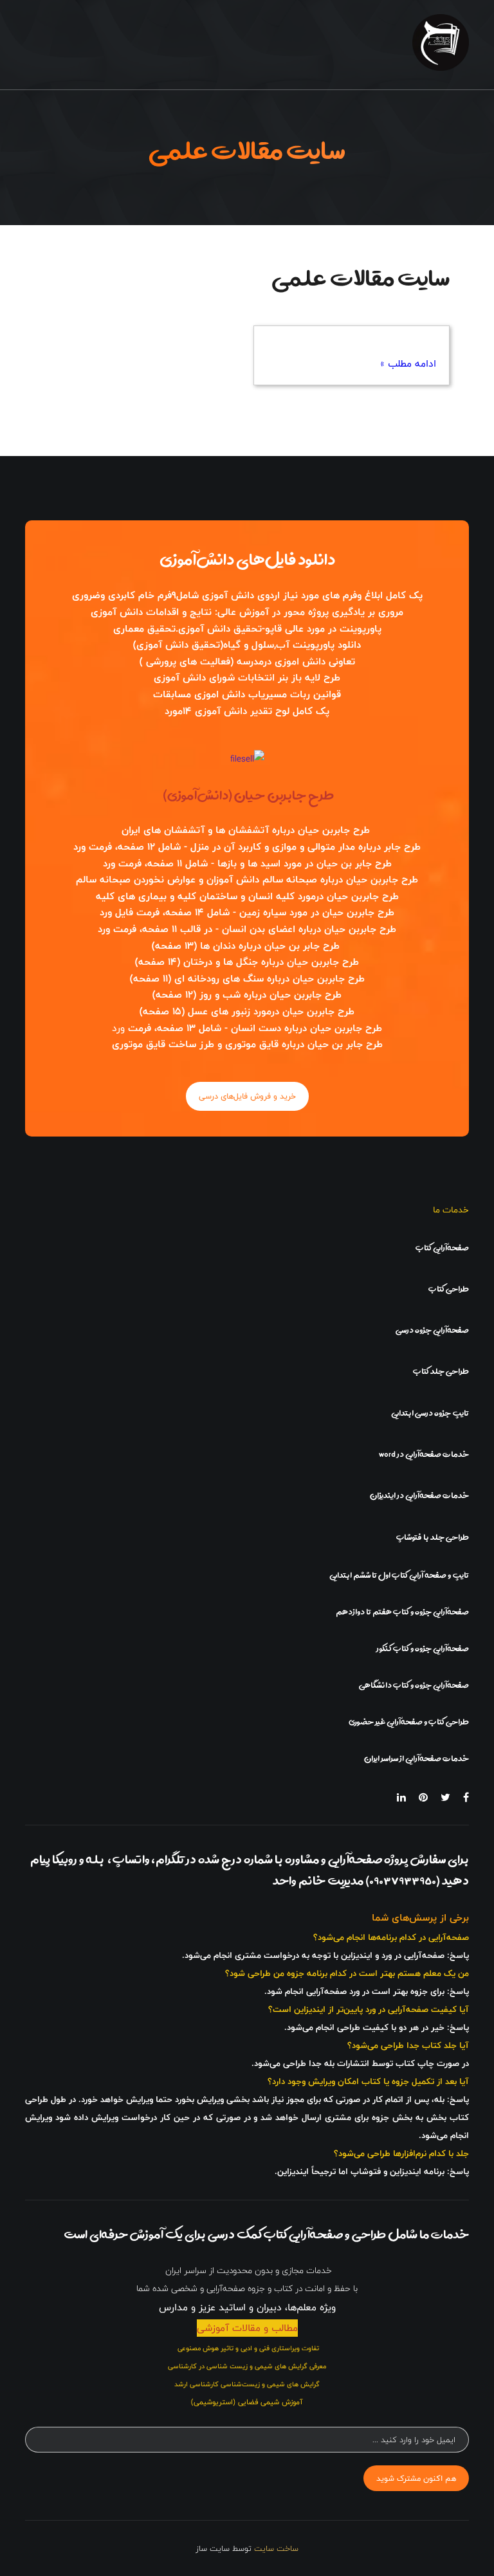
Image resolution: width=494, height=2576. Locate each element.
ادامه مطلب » (408, 364)
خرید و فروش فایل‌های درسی (247, 1096)
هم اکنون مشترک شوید (416, 2478)
